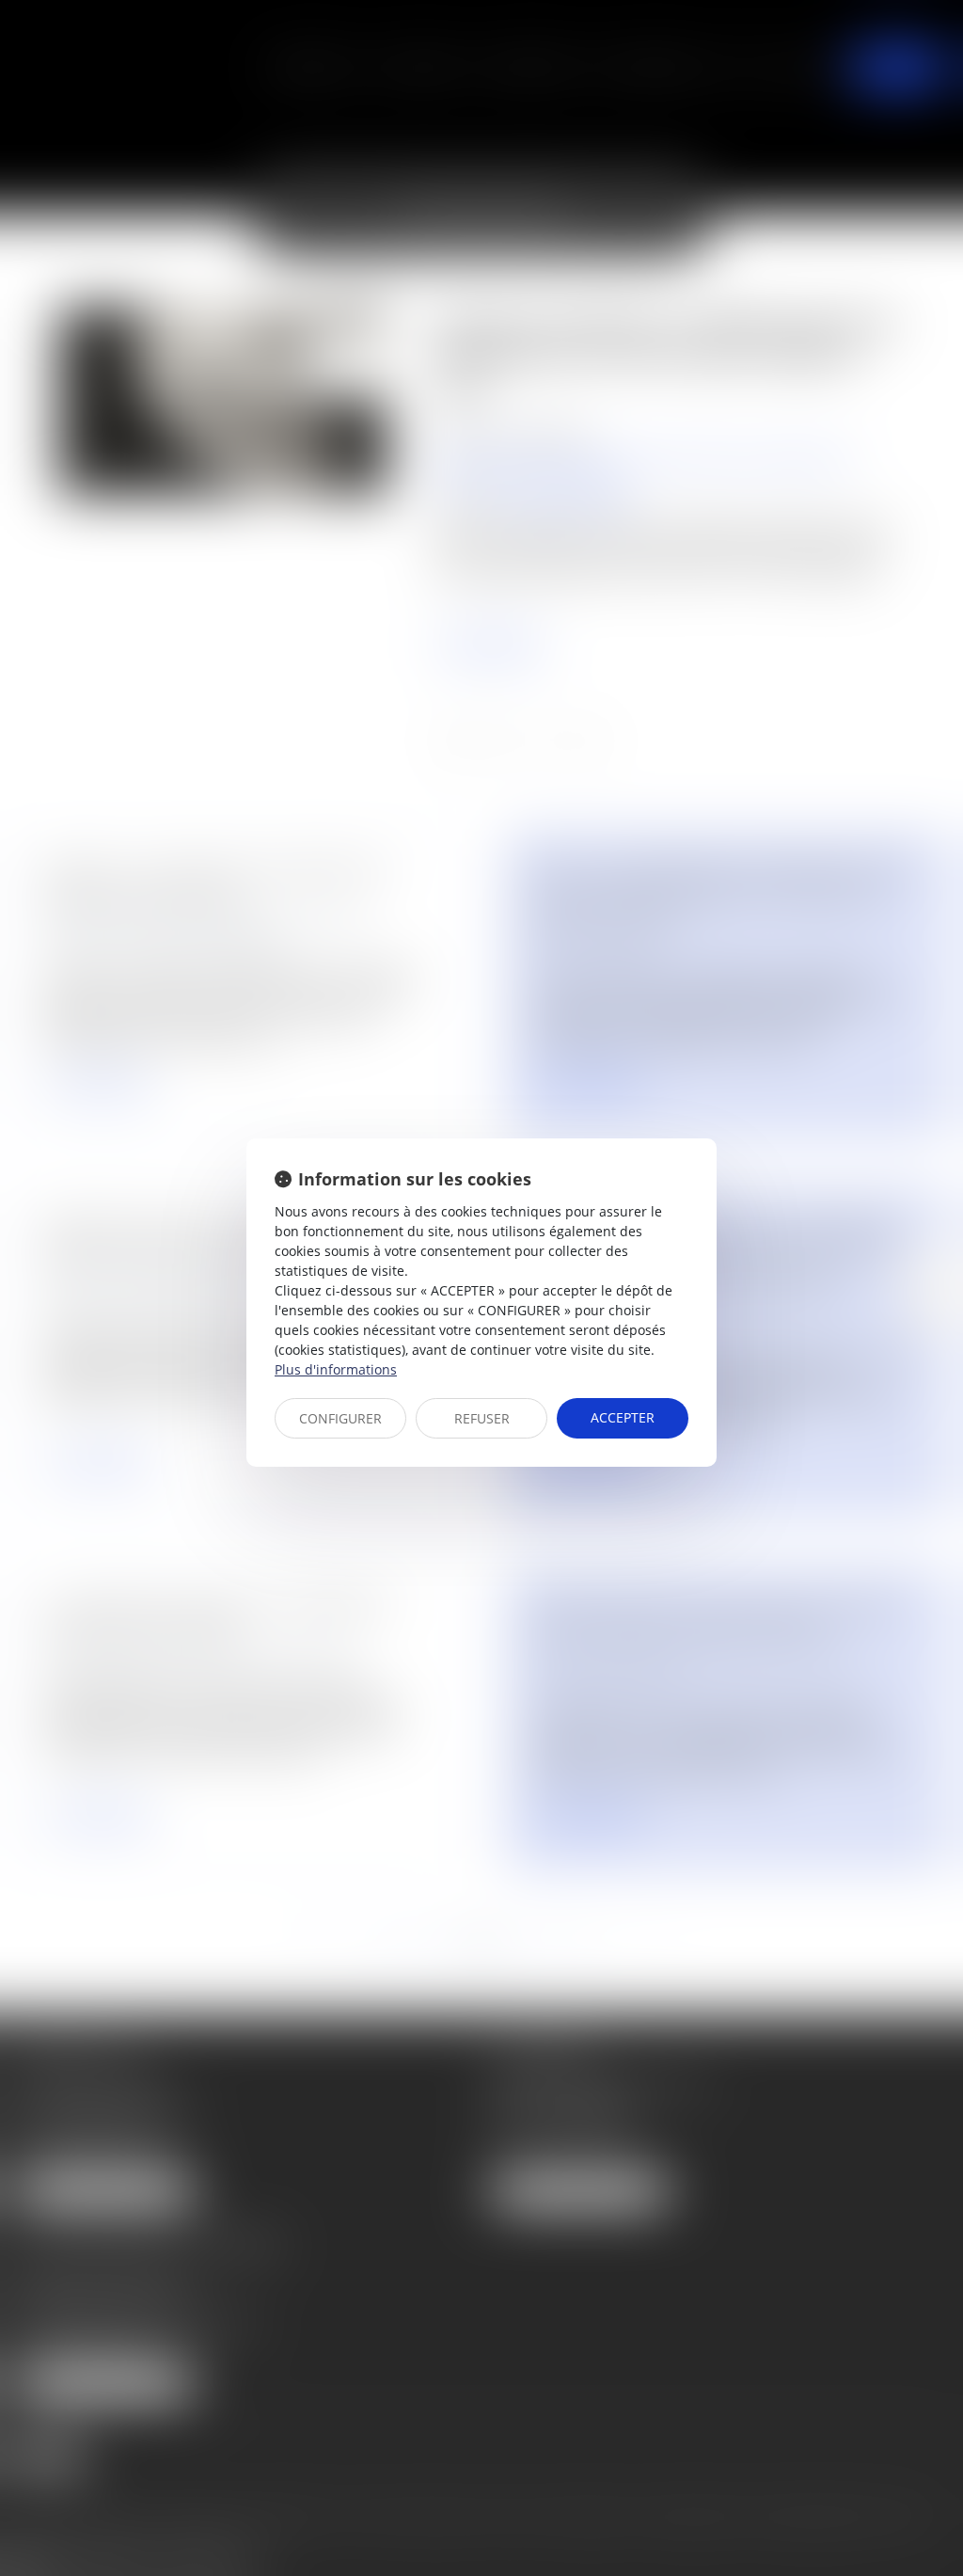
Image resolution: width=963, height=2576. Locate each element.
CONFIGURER (340, 1418)
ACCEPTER (623, 1417)
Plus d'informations (336, 1369)
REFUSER (482, 1418)
